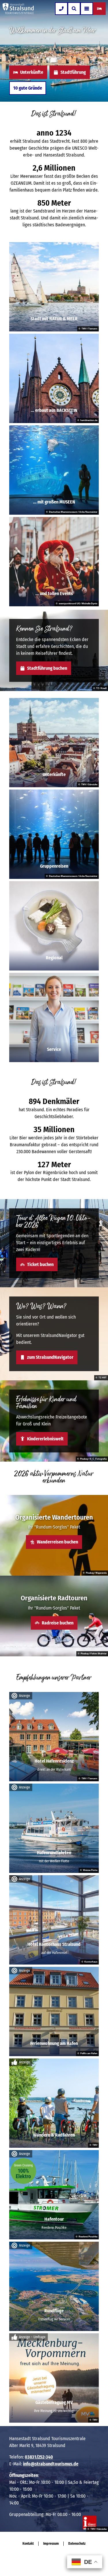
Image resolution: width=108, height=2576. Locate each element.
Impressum (51, 2544)
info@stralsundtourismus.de (51, 2464)
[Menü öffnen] (87, 9)
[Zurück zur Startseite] (18, 9)
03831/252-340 (39, 2457)
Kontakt (28, 2544)
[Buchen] (99, 9)
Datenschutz (77, 2544)
